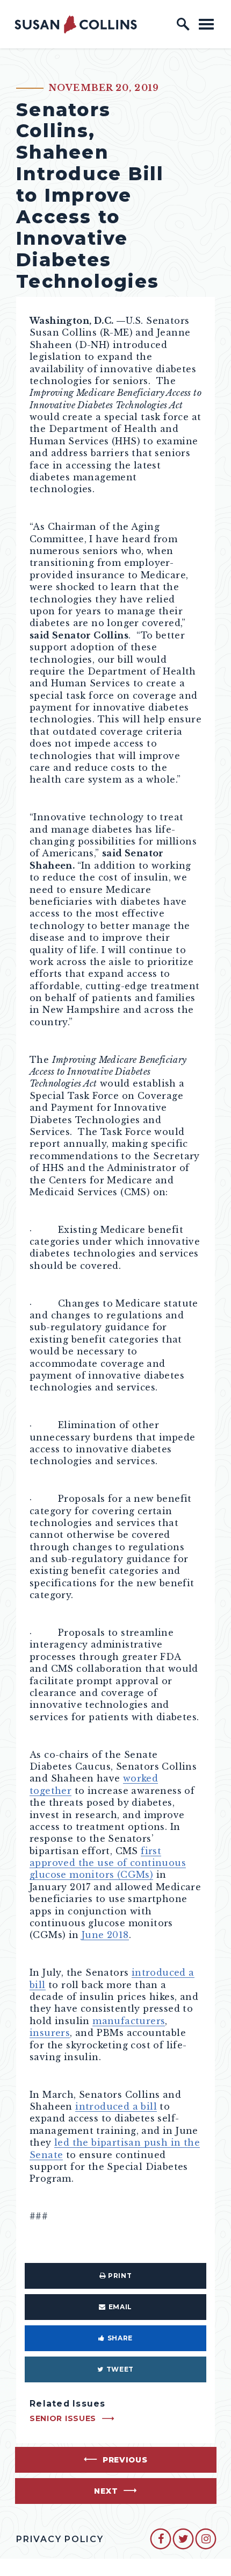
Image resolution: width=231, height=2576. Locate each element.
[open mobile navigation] (206, 24)
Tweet (120, 2369)
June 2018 (105, 1935)
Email (120, 2307)
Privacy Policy (60, 2539)
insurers (50, 2033)
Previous (125, 2460)
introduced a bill (116, 2106)
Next (106, 2491)
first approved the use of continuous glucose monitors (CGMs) (108, 1863)
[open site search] (183, 24)
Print (120, 2276)
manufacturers (129, 2021)
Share (120, 2338)
